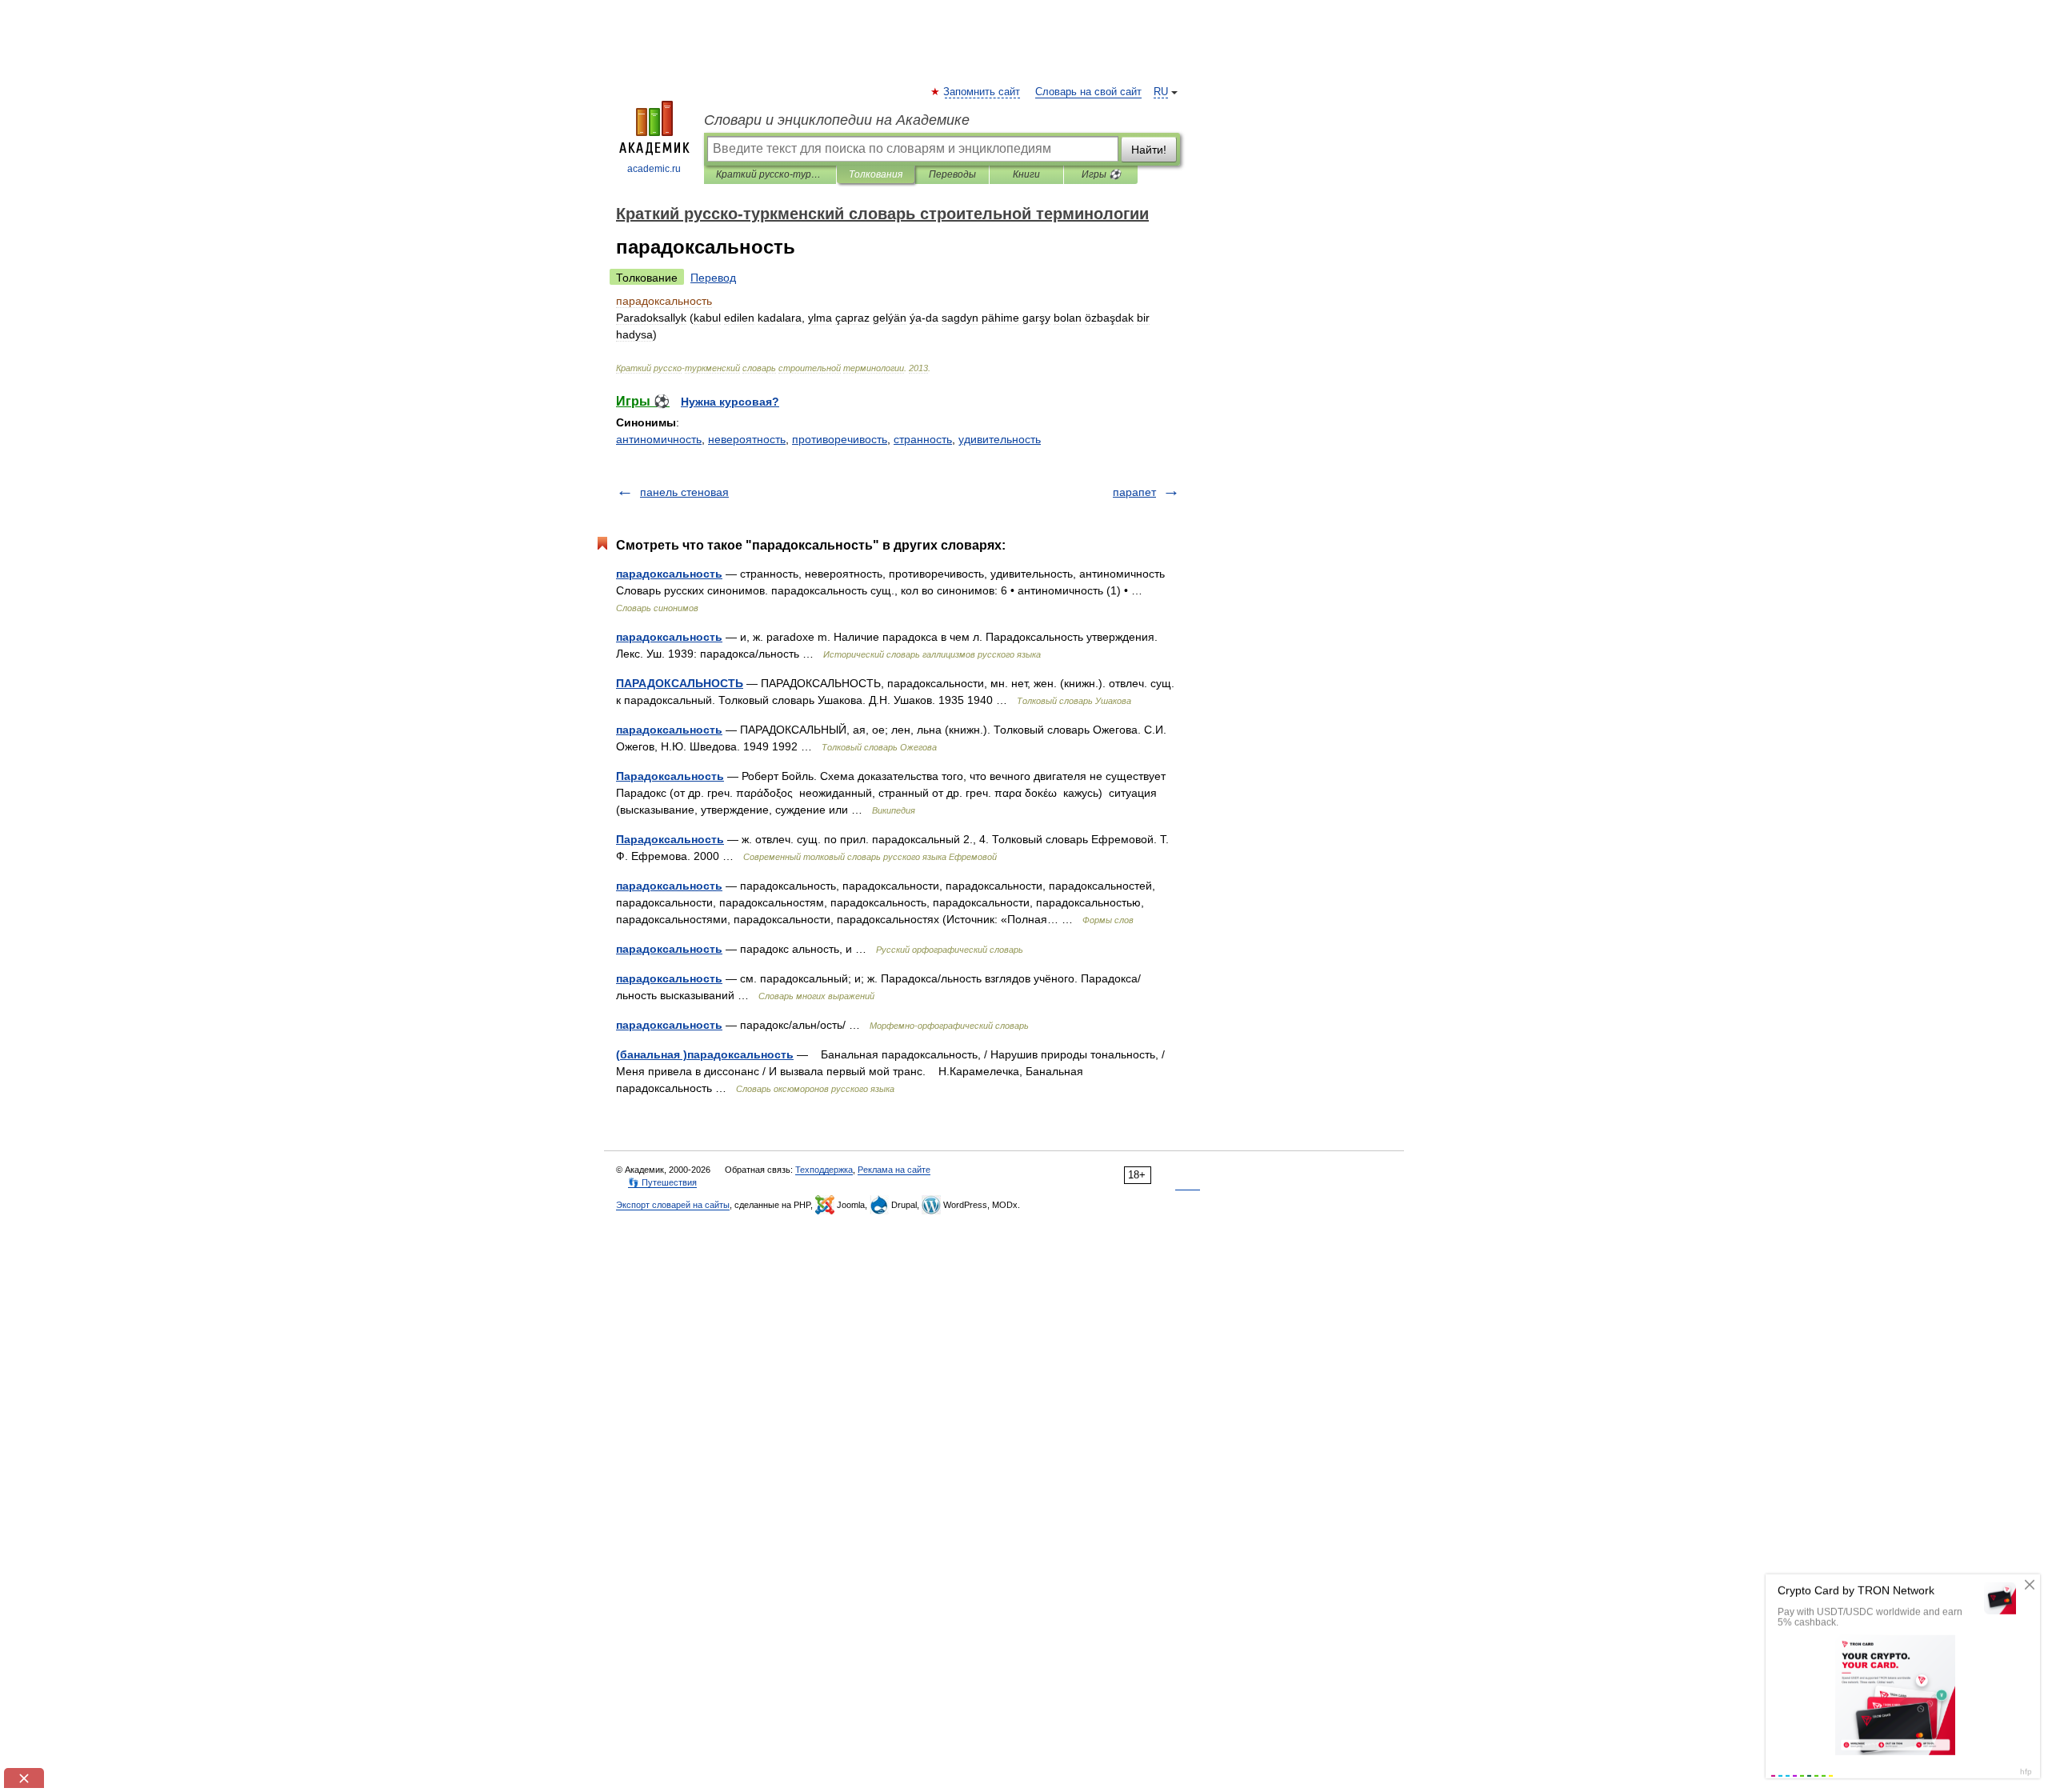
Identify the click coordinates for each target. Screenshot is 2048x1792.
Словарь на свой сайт (1088, 92)
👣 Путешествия (662, 1182)
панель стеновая (684, 492)
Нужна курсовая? (730, 402)
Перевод (713, 278)
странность (923, 439)
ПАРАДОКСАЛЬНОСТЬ (680, 683)
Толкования (876, 174)
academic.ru (654, 169)
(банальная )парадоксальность (705, 1054)
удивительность (1000, 439)
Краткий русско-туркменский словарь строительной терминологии (770, 174)
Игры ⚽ (1101, 174)
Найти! (1149, 150)
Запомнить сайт (982, 92)
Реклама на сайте (894, 1170)
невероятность (747, 439)
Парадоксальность (670, 776)
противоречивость (840, 439)
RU (1161, 92)
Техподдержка (824, 1170)
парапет (1134, 492)
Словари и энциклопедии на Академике (837, 120)
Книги (1026, 174)
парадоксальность (669, 574)
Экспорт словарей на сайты (673, 1205)
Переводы (952, 174)
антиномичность (659, 439)
